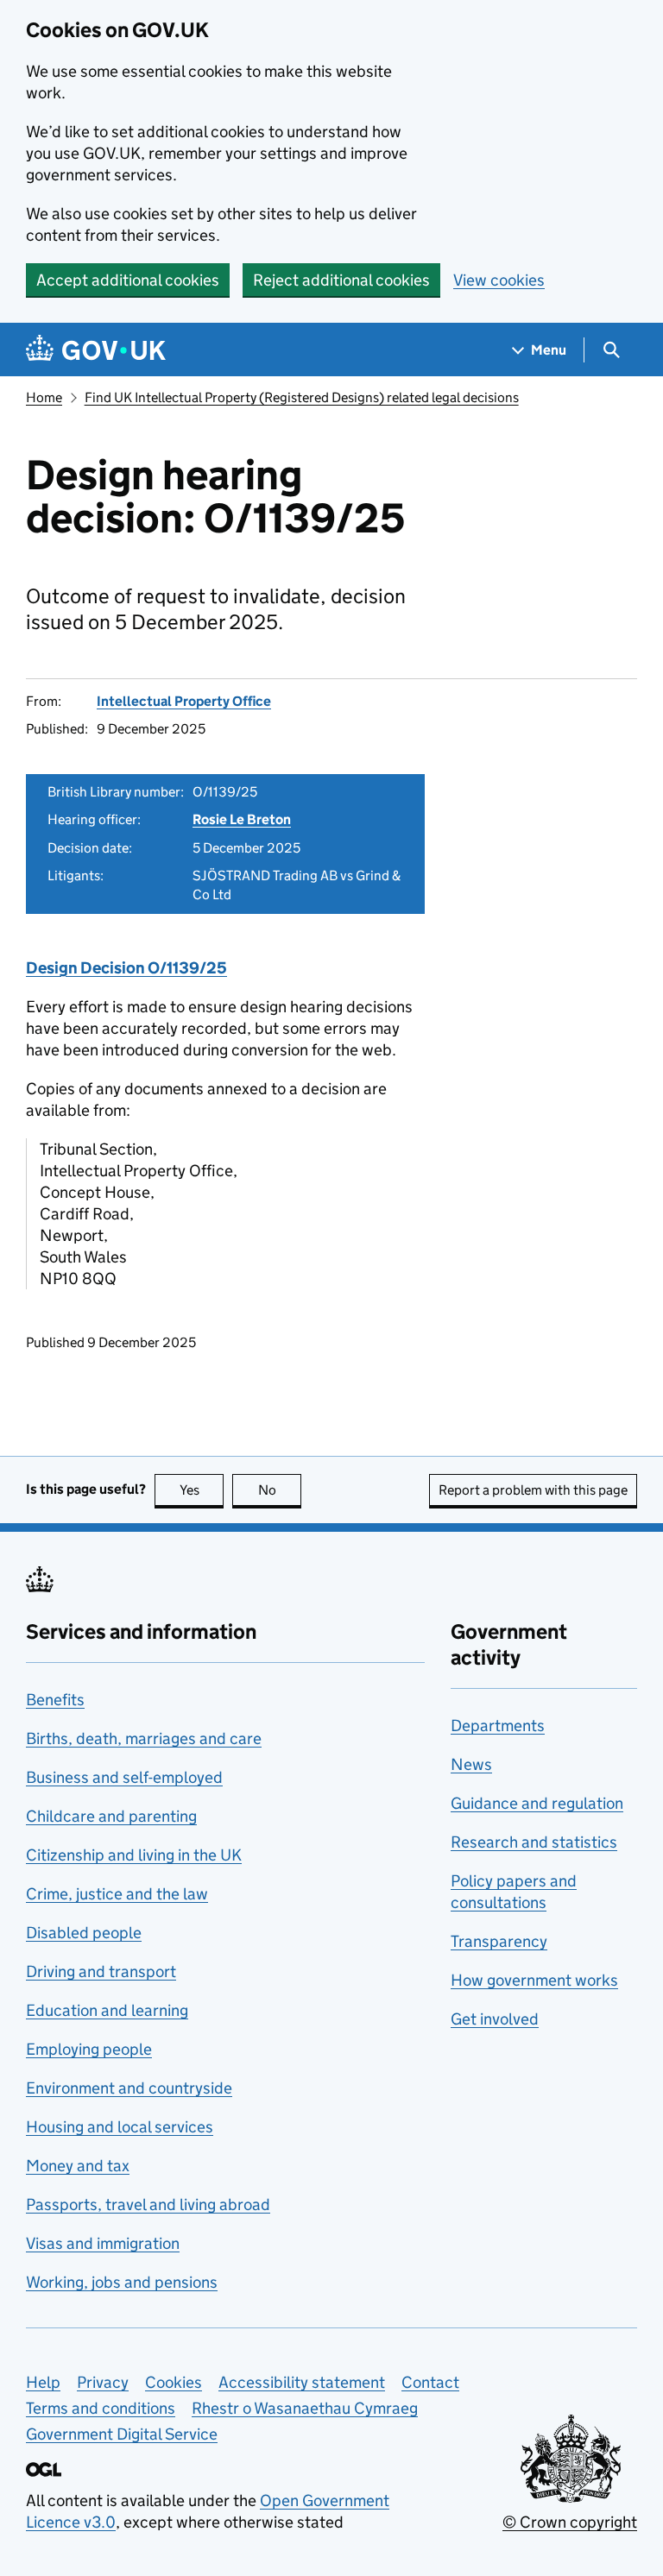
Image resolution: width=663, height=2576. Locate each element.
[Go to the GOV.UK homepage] (96, 350)
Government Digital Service (122, 2434)
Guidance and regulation (537, 1803)
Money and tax (78, 2166)
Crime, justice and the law (117, 1894)
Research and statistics (534, 1842)
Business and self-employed (124, 1777)
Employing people (89, 2049)
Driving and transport (101, 1971)
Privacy (103, 2382)
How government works (534, 1980)
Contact (430, 2382)
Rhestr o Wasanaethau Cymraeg (305, 2408)
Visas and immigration (103, 2243)
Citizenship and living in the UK (134, 1855)
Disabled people (84, 1933)
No (280, 1490)
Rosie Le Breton (242, 819)
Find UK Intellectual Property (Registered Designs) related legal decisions (302, 397)
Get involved (495, 2019)
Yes (202, 1490)
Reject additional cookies (341, 280)
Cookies (174, 2382)
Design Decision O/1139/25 (126, 968)
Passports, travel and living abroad (148, 2204)
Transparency (499, 1941)
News (471, 1764)
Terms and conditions (101, 2408)
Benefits (55, 1700)
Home (44, 397)
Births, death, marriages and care (144, 1738)
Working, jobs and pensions (122, 2282)
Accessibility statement (302, 2382)
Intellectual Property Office (184, 701)
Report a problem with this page (533, 1490)
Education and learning (107, 2010)
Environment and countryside (129, 2088)
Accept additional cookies (128, 280)
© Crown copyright (570, 2522)
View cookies (499, 280)
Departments (498, 1726)
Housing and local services (120, 2127)
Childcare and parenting (111, 1816)
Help (43, 2382)
